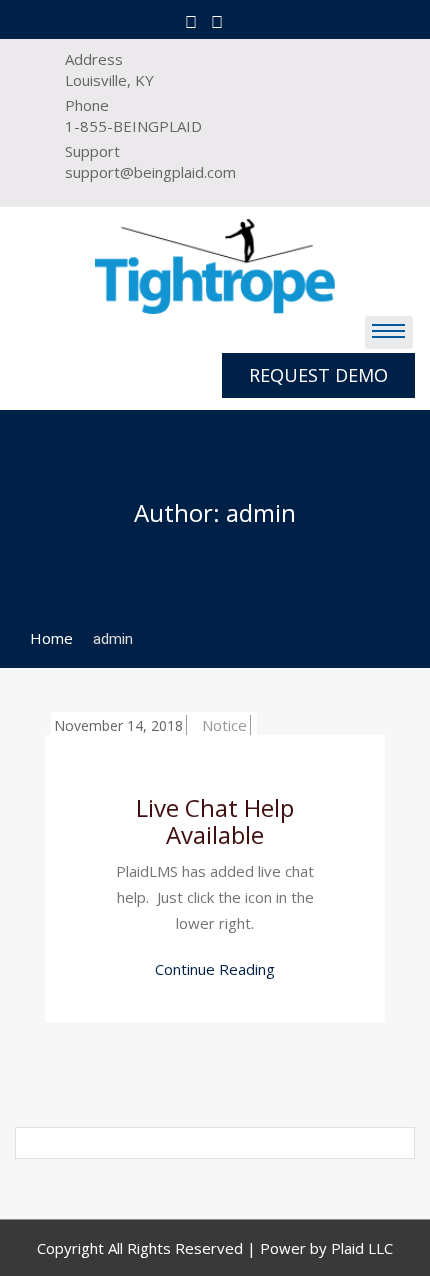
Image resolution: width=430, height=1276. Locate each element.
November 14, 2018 (118, 725)
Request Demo (318, 375)
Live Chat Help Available (215, 820)
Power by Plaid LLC (326, 1248)
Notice (224, 725)
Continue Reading (215, 969)
